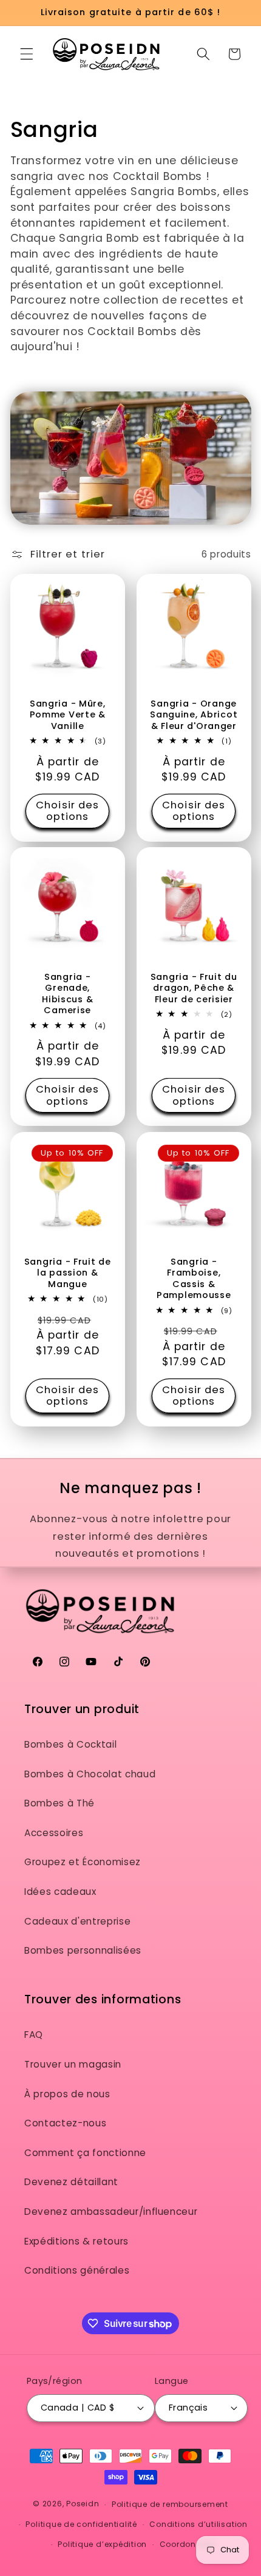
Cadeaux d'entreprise (77, 1921)
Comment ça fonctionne (85, 2153)
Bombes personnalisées (83, 1950)
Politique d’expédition (102, 2544)
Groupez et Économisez (83, 1862)
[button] (27, 54)
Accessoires (54, 1833)
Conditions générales (77, 2270)
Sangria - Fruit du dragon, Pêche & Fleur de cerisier (194, 988)
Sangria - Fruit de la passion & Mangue (67, 1273)
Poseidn (83, 2504)
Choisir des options (67, 811)
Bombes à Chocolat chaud (90, 1774)
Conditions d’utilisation (198, 2524)
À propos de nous (67, 2094)
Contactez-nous (65, 2123)
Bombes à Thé (59, 1803)
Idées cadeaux (60, 1892)
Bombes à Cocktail (70, 1744)
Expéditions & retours (76, 2241)
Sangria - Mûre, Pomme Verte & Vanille (67, 715)
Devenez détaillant (71, 2182)
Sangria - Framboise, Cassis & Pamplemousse (194, 1278)
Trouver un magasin (73, 2064)
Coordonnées (188, 2544)
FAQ (34, 2035)
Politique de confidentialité (81, 2524)
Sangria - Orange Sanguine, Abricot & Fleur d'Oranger (194, 715)
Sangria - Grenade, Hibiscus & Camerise (67, 993)
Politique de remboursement (170, 2504)
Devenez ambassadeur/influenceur (111, 2212)
